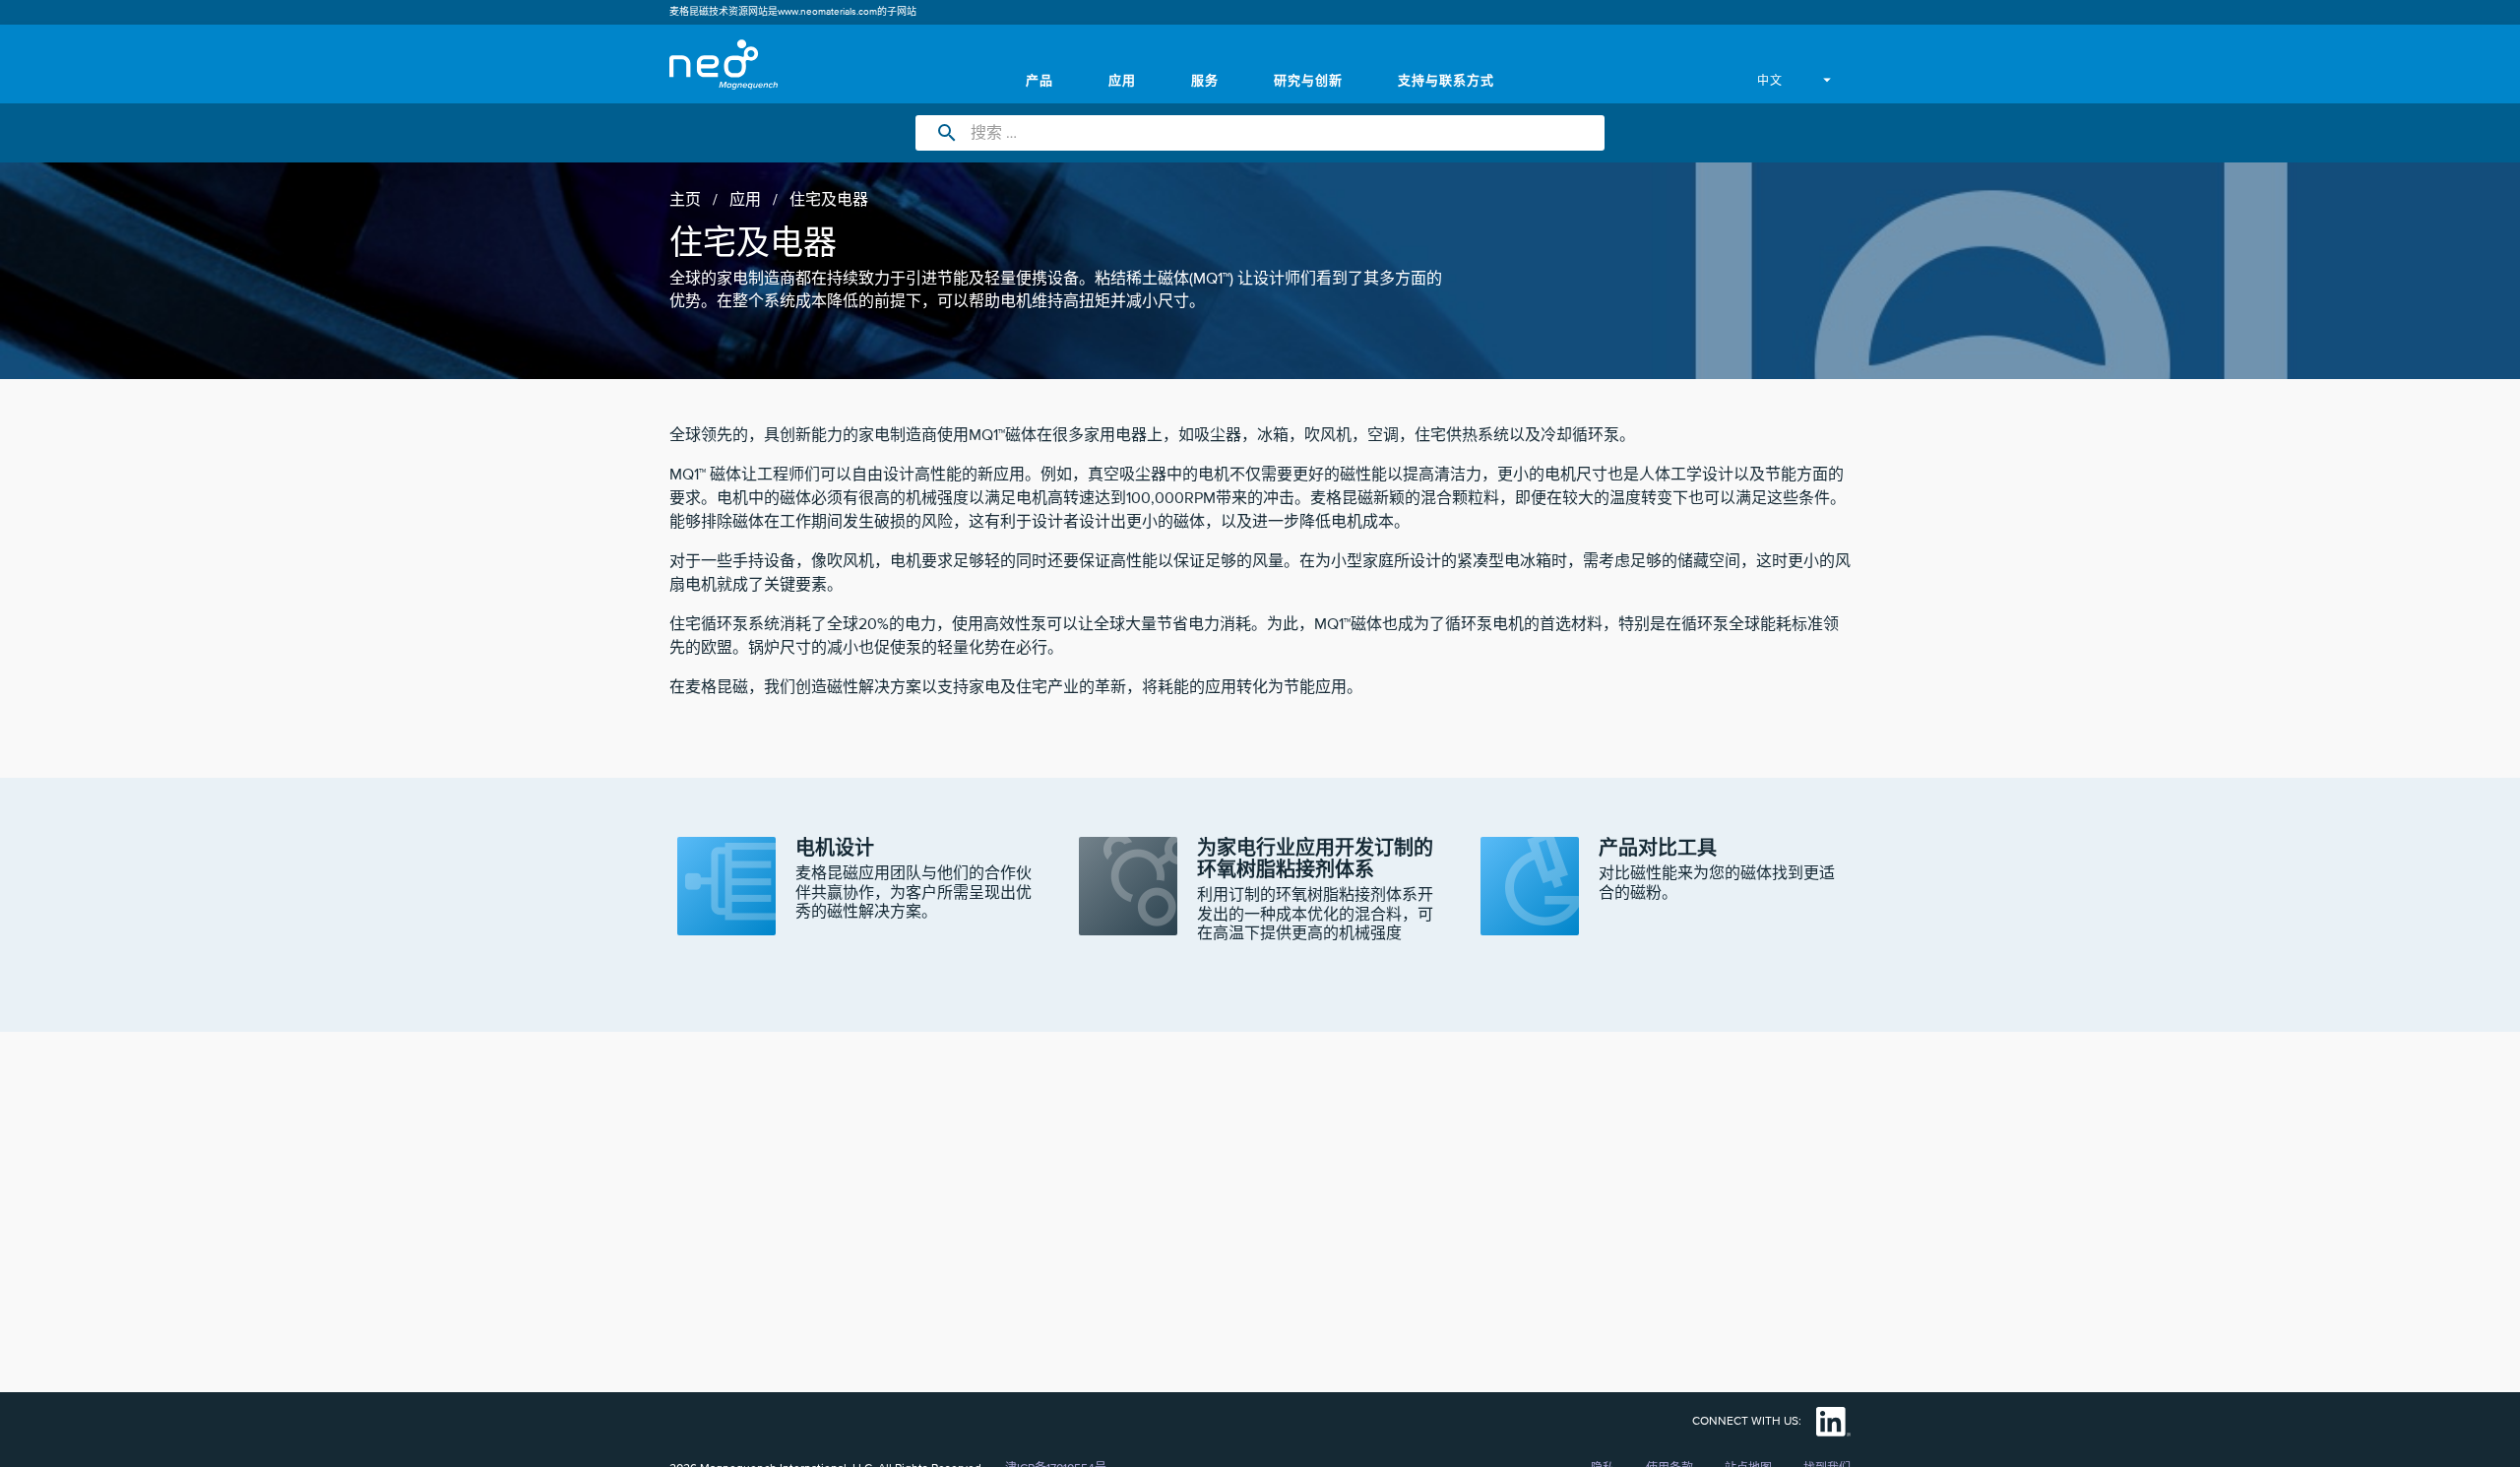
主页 (685, 200)
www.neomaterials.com (827, 12)
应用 (745, 200)
